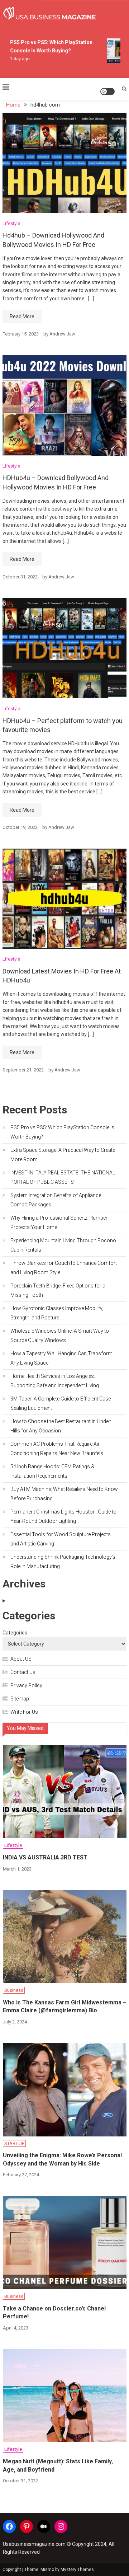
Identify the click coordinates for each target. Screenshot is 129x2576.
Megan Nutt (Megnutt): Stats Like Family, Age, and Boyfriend (58, 2465)
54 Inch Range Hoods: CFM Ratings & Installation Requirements (52, 1471)
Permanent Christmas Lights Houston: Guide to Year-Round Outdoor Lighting (63, 1516)
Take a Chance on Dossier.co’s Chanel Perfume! (54, 2312)
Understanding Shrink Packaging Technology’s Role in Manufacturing (63, 1562)
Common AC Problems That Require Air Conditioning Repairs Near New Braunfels (57, 1449)
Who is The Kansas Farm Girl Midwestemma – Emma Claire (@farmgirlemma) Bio (65, 2006)
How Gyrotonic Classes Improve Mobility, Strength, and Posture (57, 1313)
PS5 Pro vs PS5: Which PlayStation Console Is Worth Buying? (62, 1132)
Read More (22, 316)
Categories (15, 1633)
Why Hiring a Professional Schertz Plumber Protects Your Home (59, 1223)
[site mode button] (107, 92)
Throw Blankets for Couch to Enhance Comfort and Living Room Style (64, 1268)
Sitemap (20, 1699)
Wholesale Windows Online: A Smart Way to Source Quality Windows (60, 1336)
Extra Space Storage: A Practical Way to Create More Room (63, 1155)
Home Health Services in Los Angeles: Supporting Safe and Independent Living (55, 1381)
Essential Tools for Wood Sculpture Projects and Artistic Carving (61, 1539)
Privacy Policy (26, 1685)
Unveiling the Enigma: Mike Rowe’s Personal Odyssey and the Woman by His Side (62, 2159)
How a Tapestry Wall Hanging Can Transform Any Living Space (61, 1358)
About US (21, 1659)
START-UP (14, 2143)
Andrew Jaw (62, 334)
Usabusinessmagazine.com (34, 2544)
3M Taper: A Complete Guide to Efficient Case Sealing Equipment (61, 1403)
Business (14, 1990)
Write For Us (24, 1712)
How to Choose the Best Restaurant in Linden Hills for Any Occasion (61, 1426)
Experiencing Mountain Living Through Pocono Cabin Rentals (63, 1245)
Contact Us (23, 1672)
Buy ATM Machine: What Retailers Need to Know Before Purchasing (64, 1494)
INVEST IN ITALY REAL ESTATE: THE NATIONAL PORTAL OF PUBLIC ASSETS (63, 1177)
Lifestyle (11, 223)
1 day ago (16, 59)
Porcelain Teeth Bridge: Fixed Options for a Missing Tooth (58, 1290)
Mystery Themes (77, 2570)
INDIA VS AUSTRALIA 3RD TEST (45, 1857)
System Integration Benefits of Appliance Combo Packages (56, 1200)
